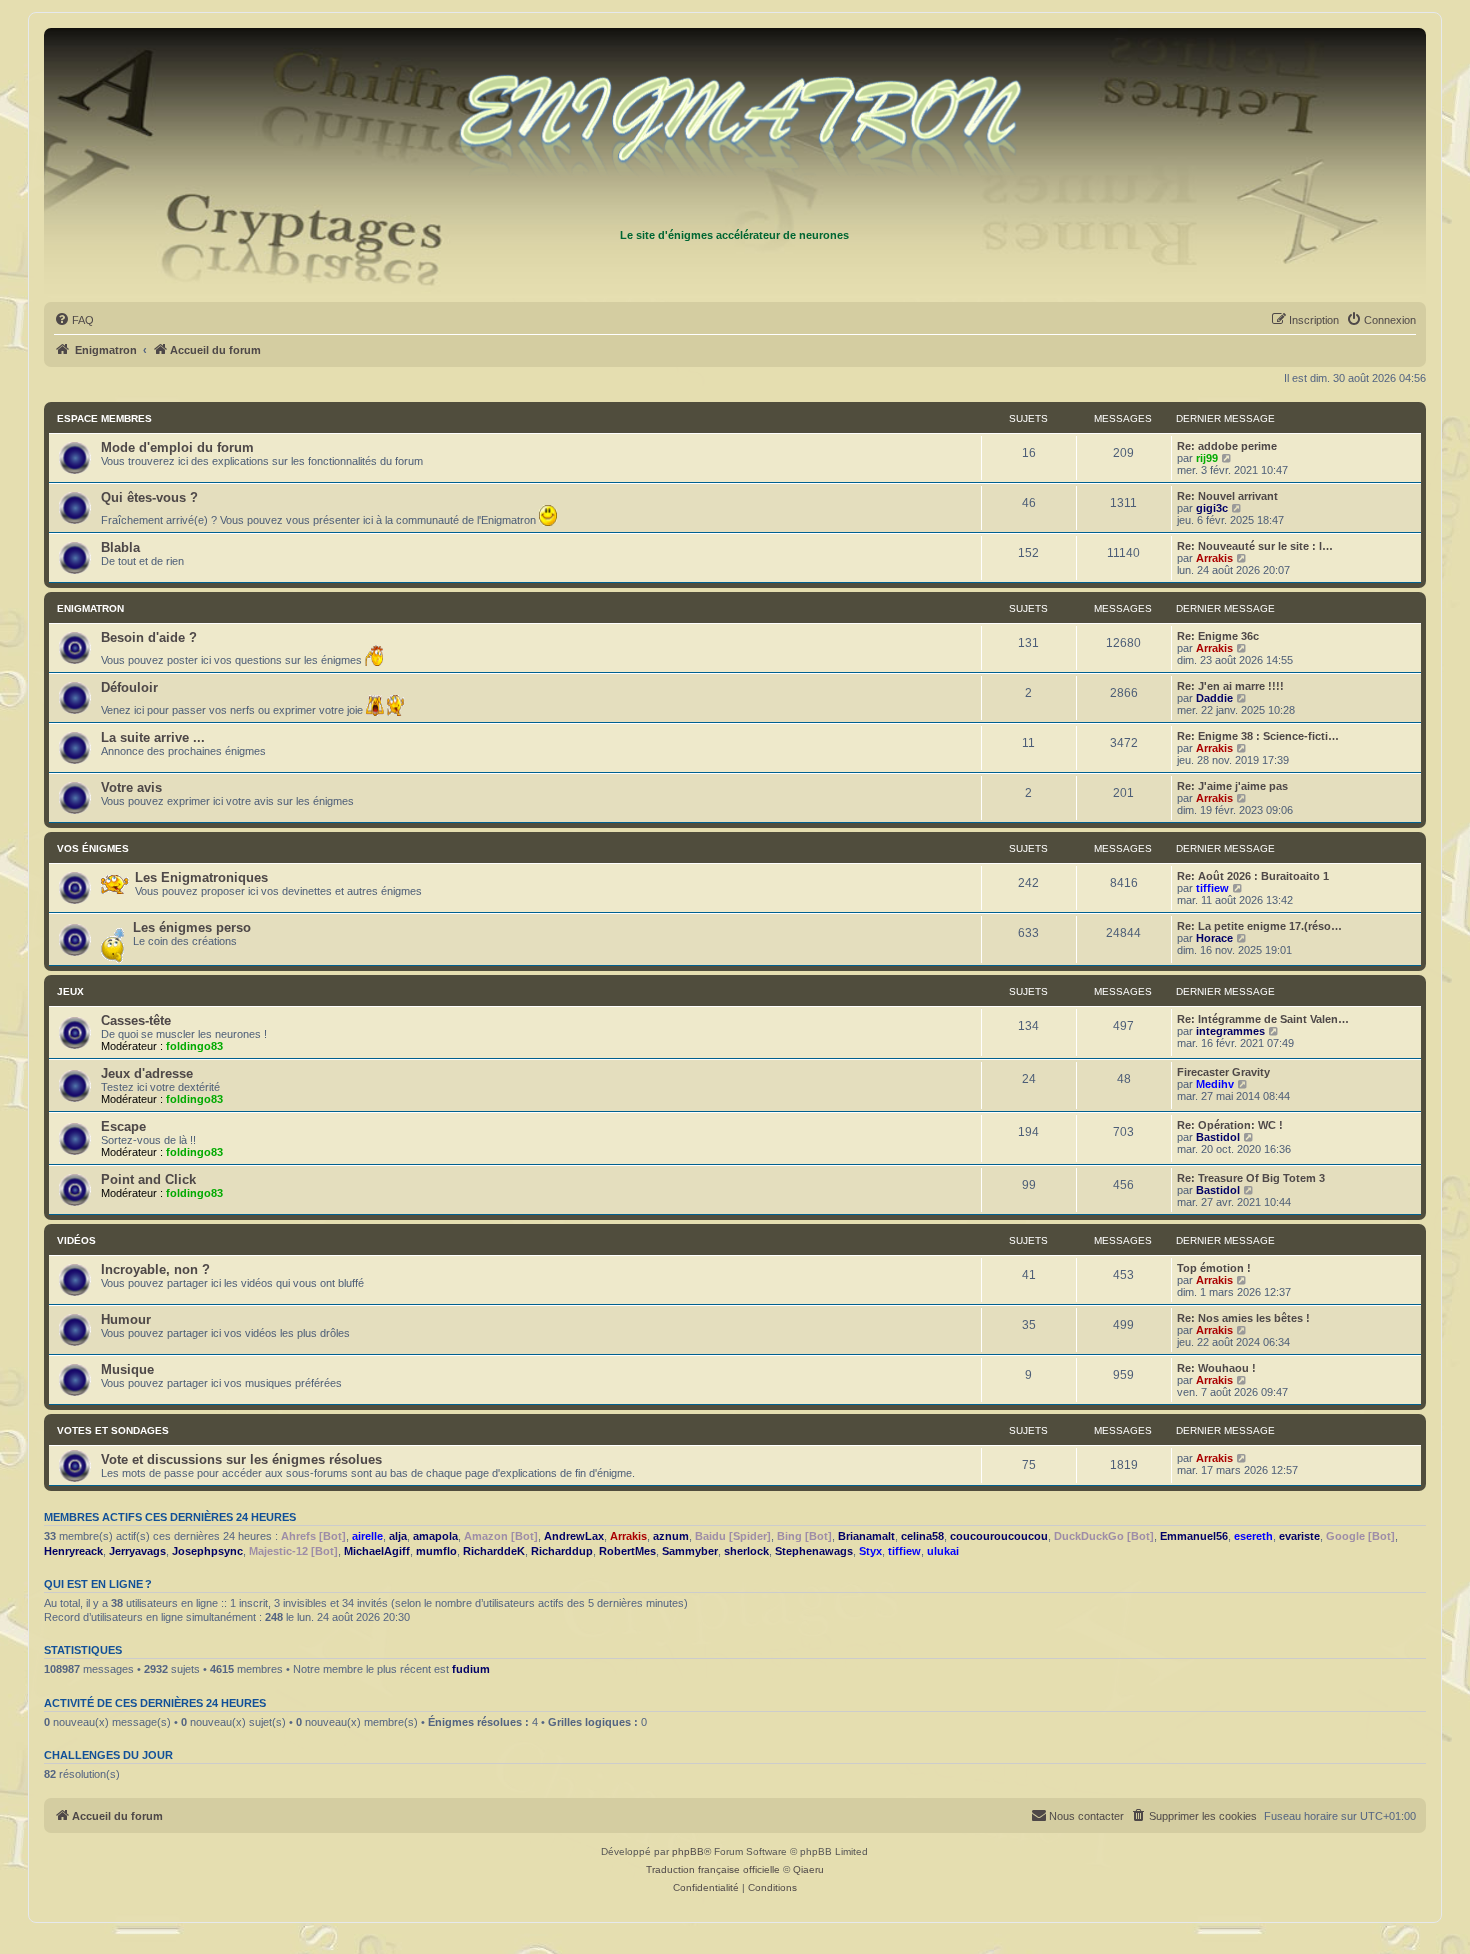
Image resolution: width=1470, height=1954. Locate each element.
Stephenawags (814, 1551)
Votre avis (131, 787)
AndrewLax (574, 1536)
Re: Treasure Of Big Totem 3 (1251, 1178)
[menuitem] (74, 320)
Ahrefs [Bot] (313, 1536)
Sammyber (690, 1551)
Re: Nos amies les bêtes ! (1243, 1318)
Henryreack (73, 1551)
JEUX (70, 991)
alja (398, 1536)
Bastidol (1218, 1137)
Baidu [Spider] (733, 1536)
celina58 (922, 1536)
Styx (870, 1551)
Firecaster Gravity (1223, 1072)
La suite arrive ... (153, 737)
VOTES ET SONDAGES (113, 1430)
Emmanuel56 (1194, 1536)
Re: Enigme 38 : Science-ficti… (1258, 736)
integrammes (1230, 1031)
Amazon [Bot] (501, 1536)
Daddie (1214, 698)
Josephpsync (207, 1551)
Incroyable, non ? (155, 1269)
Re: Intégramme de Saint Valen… (1263, 1019)
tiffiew (1212, 888)
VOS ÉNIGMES (93, 848)
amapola (435, 1536)
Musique (127, 1369)
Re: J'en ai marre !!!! (1230, 686)
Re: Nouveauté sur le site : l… (1255, 546)
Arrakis (1214, 558)
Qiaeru (808, 1869)
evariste (1299, 1536)
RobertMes (627, 1551)
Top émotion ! (1214, 1268)
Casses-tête (136, 1020)
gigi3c (1212, 508)
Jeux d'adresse (147, 1073)
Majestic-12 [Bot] (293, 1551)
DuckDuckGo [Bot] (1104, 1536)
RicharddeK (494, 1551)
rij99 (1207, 458)
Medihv (1215, 1084)
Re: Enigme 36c (1218, 636)
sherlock (746, 1551)
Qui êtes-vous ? (149, 497)
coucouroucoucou (999, 1536)
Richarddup (562, 1551)
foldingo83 (194, 1046)
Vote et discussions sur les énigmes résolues (241, 1459)
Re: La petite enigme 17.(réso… (1259, 926)
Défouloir (129, 687)
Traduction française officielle (713, 1869)
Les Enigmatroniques (201, 877)
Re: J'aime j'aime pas (1232, 786)
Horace (1214, 938)
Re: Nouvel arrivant (1227, 496)
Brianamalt (866, 1536)
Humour (126, 1319)
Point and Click (148, 1179)
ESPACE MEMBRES (104, 418)
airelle (367, 1536)
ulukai (943, 1551)
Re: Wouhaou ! (1216, 1368)
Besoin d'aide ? (149, 637)
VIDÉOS (76, 1240)
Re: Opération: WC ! (1230, 1125)
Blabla (120, 547)
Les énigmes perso (192, 927)
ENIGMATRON (90, 608)
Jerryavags (137, 1551)
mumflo (436, 1551)
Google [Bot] (1360, 1536)
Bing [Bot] (804, 1536)
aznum (671, 1536)
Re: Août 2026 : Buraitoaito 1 (1253, 876)
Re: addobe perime (1227, 446)
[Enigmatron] (735, 128)
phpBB (688, 1851)
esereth (1253, 1536)
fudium (471, 1669)
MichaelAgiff (377, 1551)
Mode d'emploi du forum (177, 447)
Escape (123, 1126)
